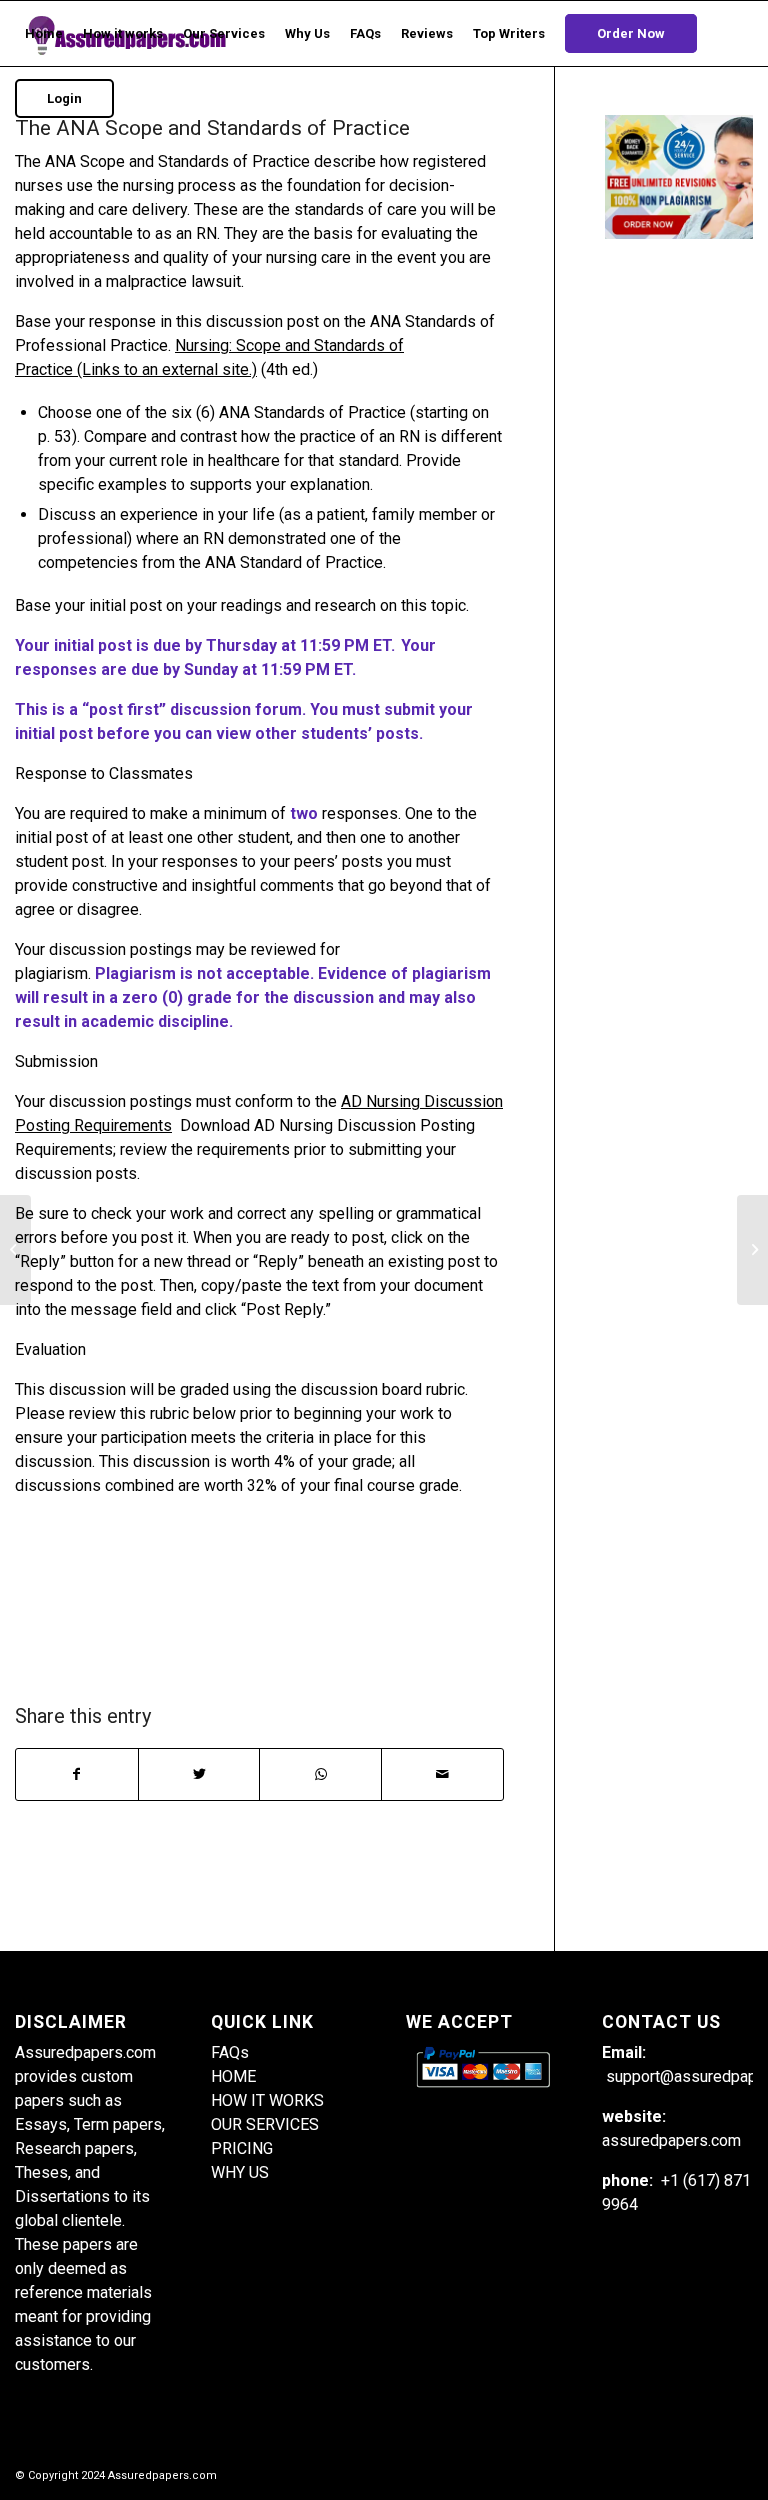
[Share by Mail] (442, 1774)
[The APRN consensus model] (15, 1250)
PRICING (242, 2148)
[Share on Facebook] (77, 1774)
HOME (233, 2076)
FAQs (230, 2052)
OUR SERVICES (265, 2124)
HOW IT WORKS (267, 2100)
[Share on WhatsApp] (320, 1774)
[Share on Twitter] (199, 1774)
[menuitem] (44, 33)
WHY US (240, 2172)
